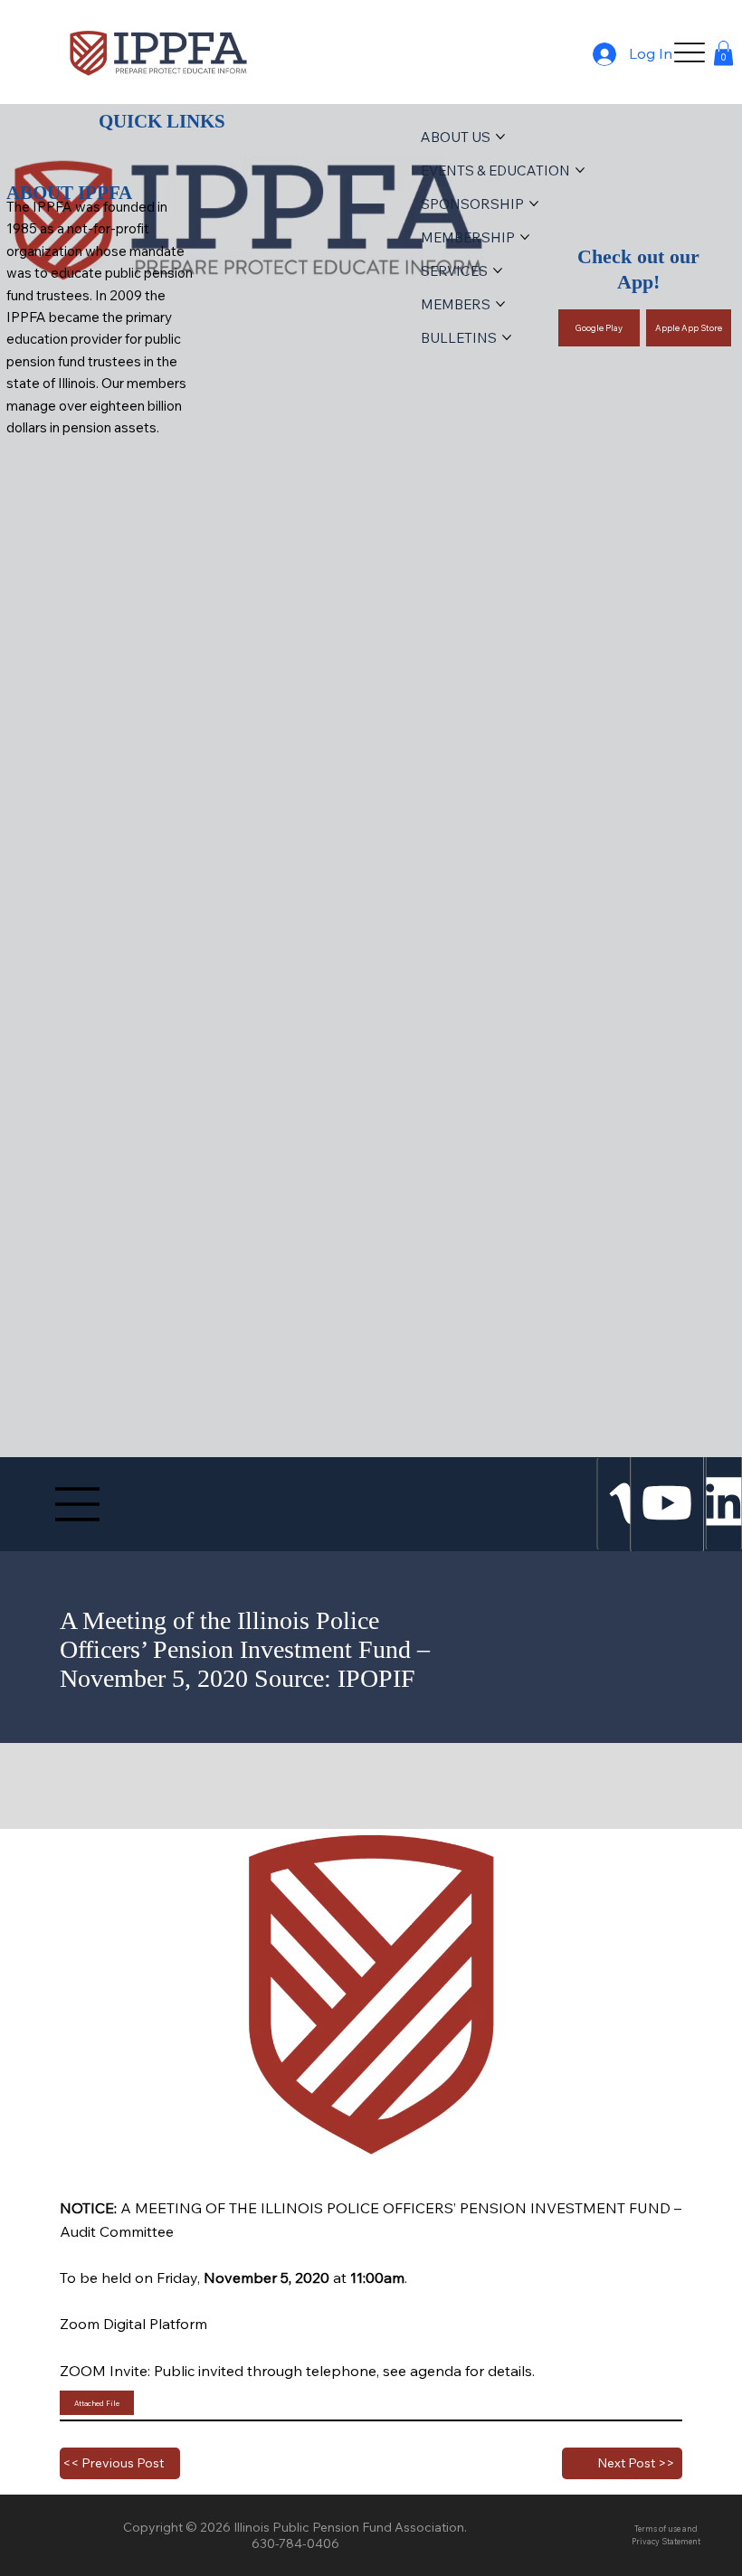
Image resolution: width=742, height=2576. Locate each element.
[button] (723, 53)
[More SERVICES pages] (498, 270)
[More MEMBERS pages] (500, 304)
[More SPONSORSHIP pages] (534, 204)
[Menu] (689, 52)
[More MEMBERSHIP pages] (525, 237)
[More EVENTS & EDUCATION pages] (580, 170)
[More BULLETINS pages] (507, 337)
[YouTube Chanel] (668, 1503)
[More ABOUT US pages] (500, 137)
